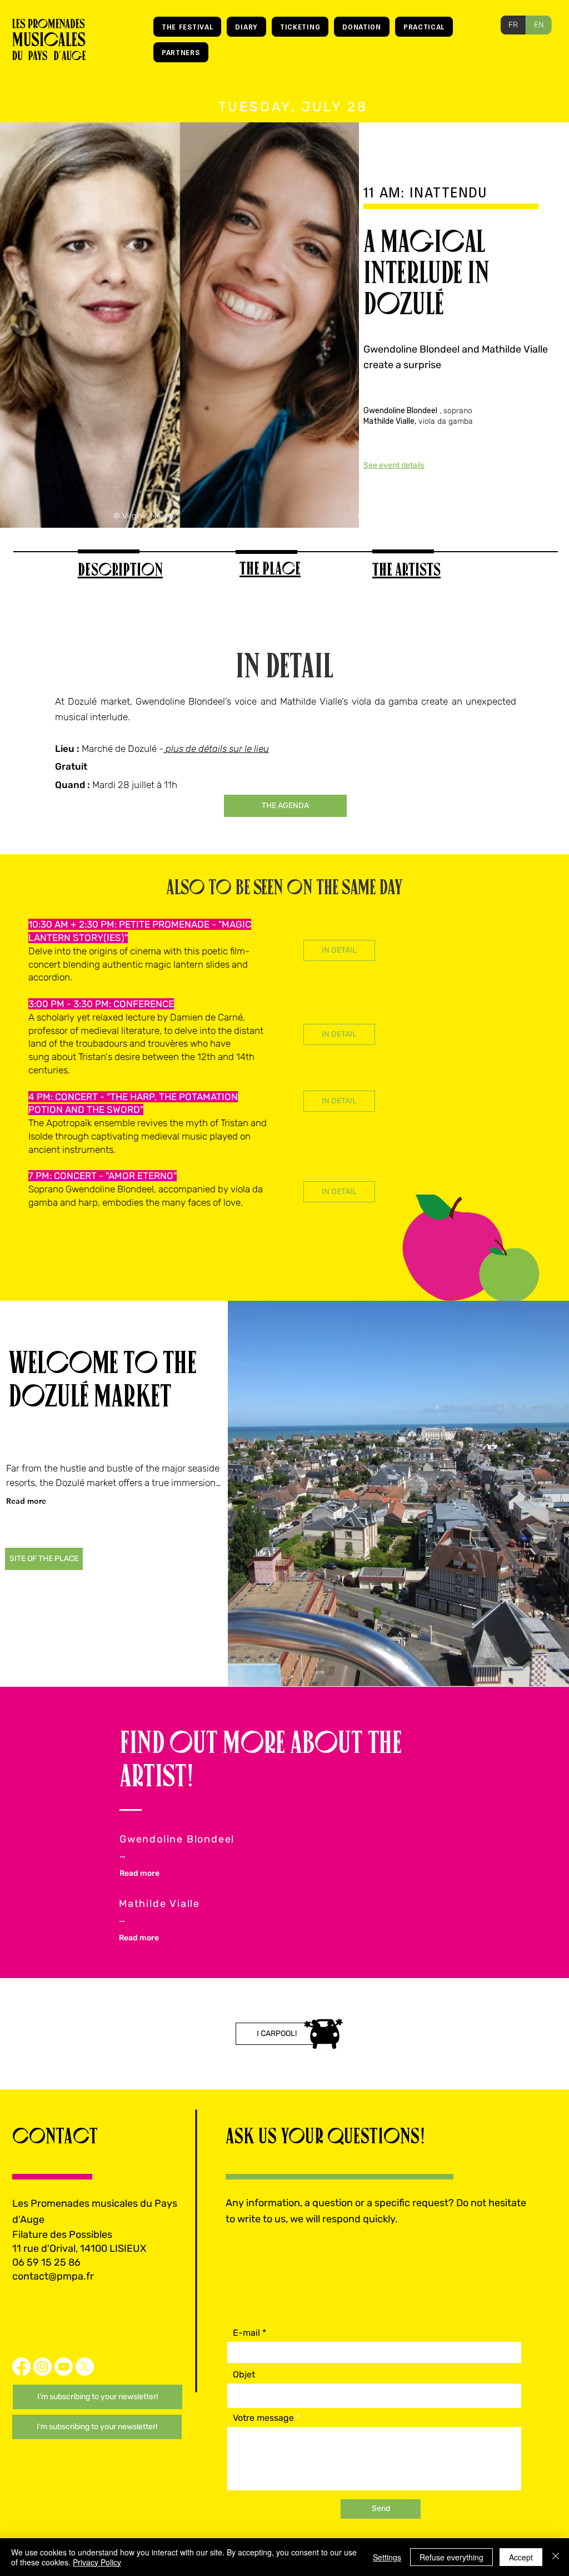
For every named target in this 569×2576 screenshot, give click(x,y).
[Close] (556, 2557)
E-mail (246, 2333)
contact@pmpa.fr (53, 2276)
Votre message (263, 2418)
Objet (244, 2375)
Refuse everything (451, 2557)
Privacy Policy (97, 2562)
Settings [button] (387, 2557)
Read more (26, 1501)
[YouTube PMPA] (64, 2367)
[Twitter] (85, 2367)
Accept (521, 2557)
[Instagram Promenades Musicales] (43, 2367)
